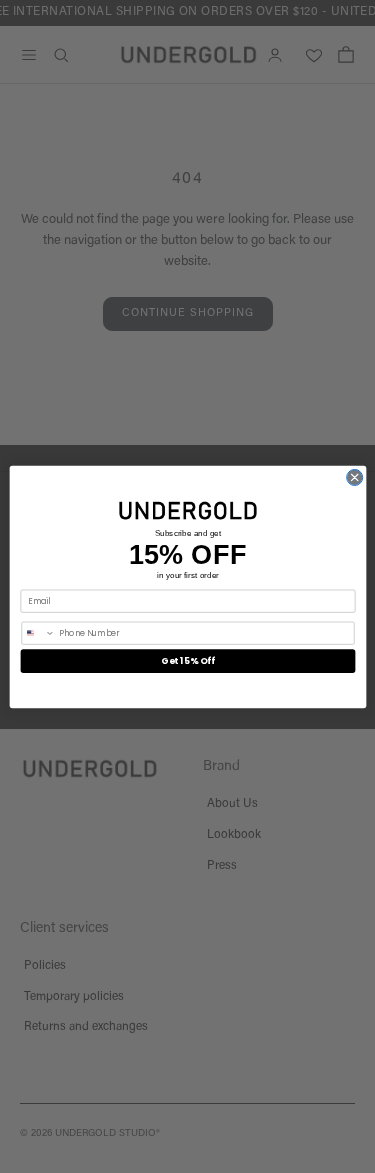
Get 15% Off (187, 660)
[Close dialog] (354, 477)
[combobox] (37, 633)
